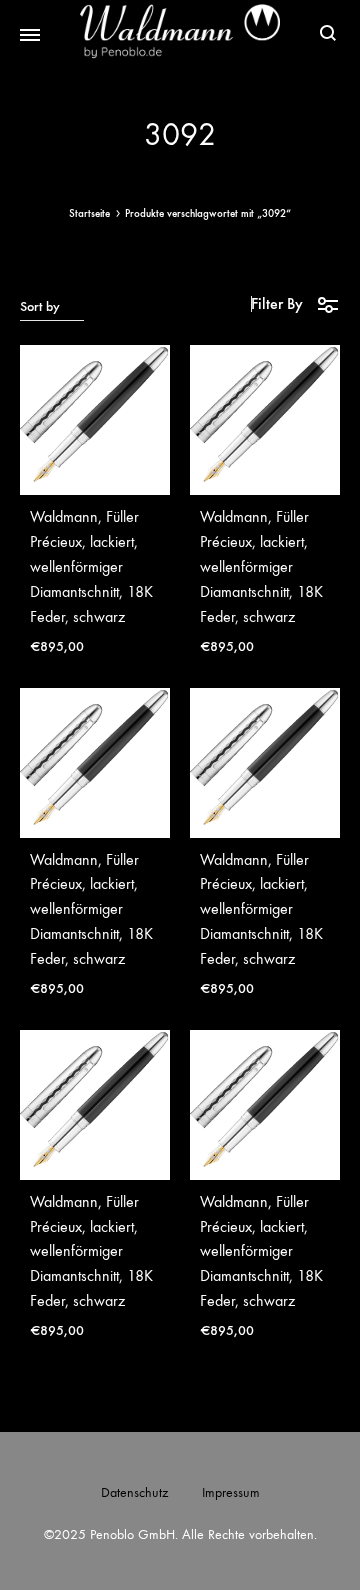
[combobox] (52, 306)
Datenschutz (134, 1492)
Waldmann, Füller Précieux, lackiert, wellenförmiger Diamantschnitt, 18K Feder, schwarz (91, 566)
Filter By (277, 303)
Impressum (231, 1492)
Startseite (89, 213)
